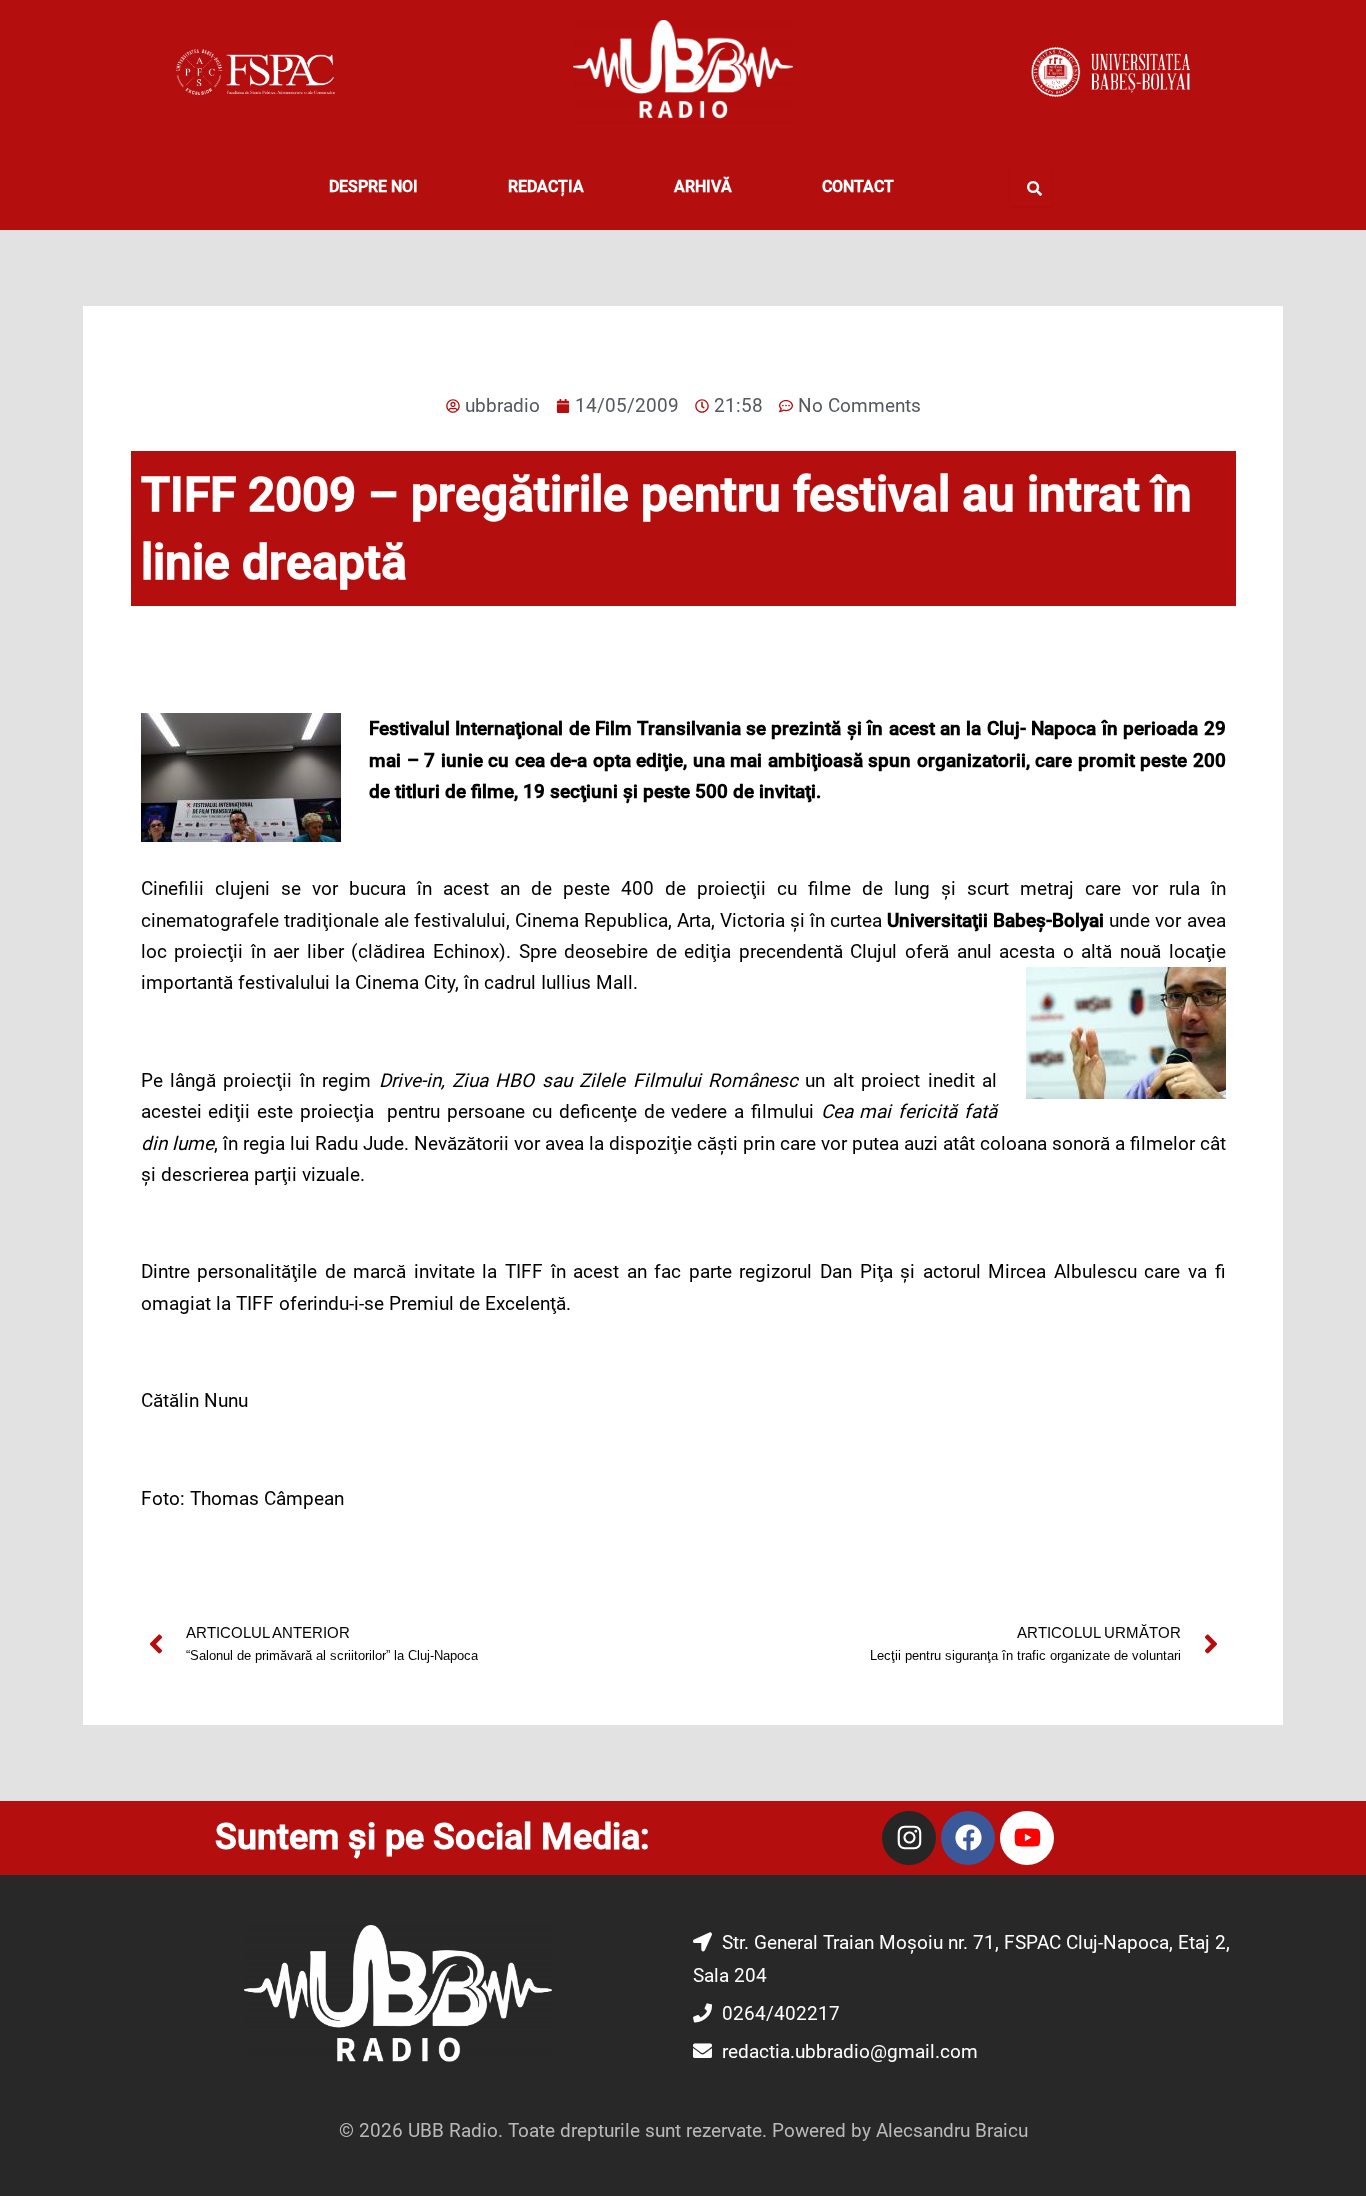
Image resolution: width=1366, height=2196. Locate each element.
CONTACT (858, 186)
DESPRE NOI (373, 186)
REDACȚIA (546, 186)
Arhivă (703, 186)
